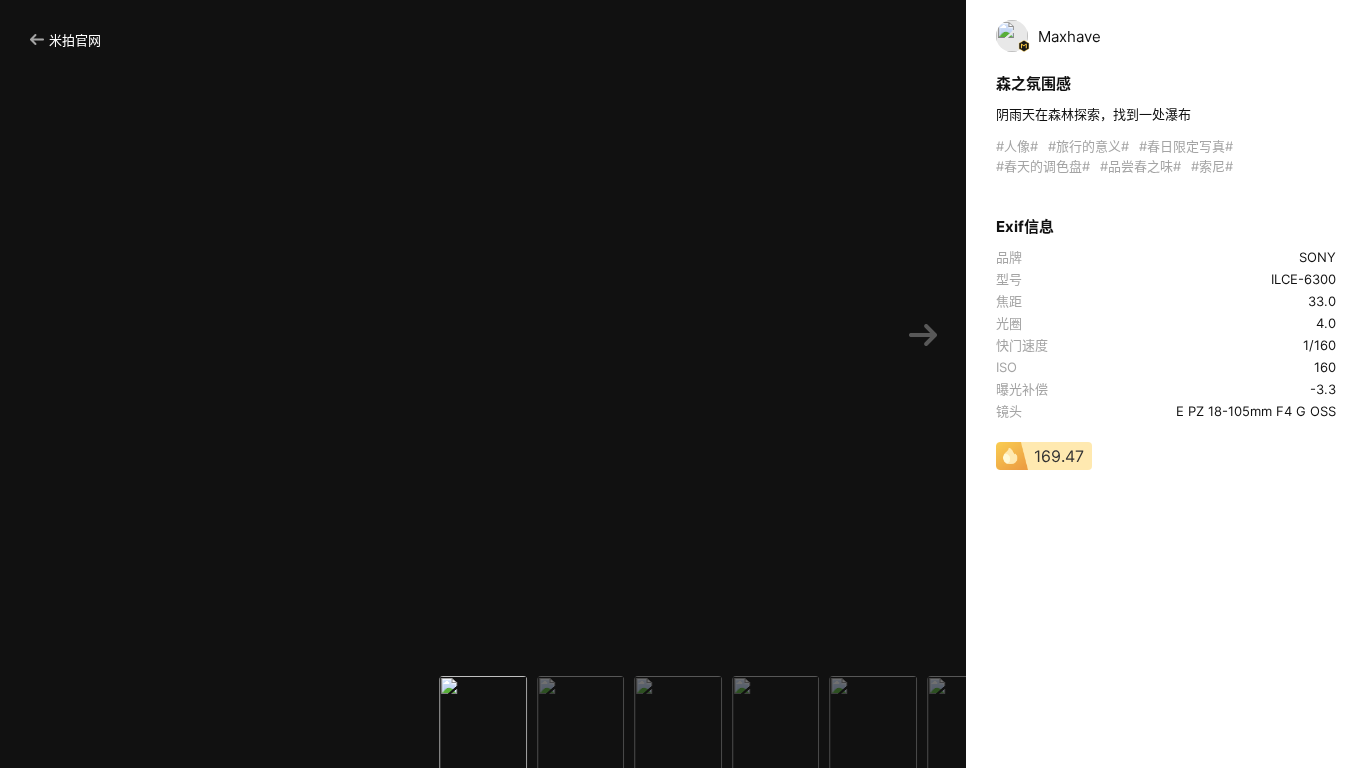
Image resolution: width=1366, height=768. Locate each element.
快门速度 (1022, 345)
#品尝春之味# (1140, 166)
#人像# (1017, 146)
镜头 (1009, 411)
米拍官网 (75, 40)
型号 (1009, 279)
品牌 (1009, 257)
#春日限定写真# (1186, 146)
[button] (923, 335)
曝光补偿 (1022, 389)
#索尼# (1212, 166)
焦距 (1009, 301)
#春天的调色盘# (1043, 166)
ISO (1006, 367)
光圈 (1009, 323)
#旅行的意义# (1088, 146)
